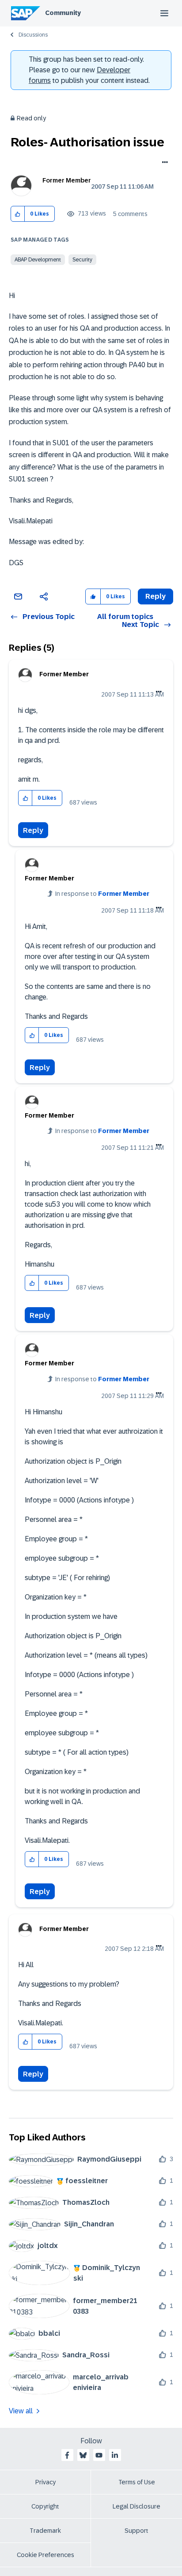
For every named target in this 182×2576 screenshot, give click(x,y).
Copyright (45, 2506)
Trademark (45, 2531)
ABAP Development (38, 260)
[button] (18, 214)
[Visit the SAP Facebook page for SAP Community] (67, 2455)
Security (82, 260)
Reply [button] (155, 596)
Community (63, 13)
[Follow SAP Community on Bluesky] (83, 2455)
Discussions (33, 35)
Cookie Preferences (45, 2555)
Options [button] (163, 163)
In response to (102, 894)
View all (21, 2411)
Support (136, 2531)
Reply (33, 830)
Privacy (45, 2482)
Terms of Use (137, 2482)
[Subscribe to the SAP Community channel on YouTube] (99, 2455)
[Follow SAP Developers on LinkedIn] (115, 2455)
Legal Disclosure (136, 2506)
